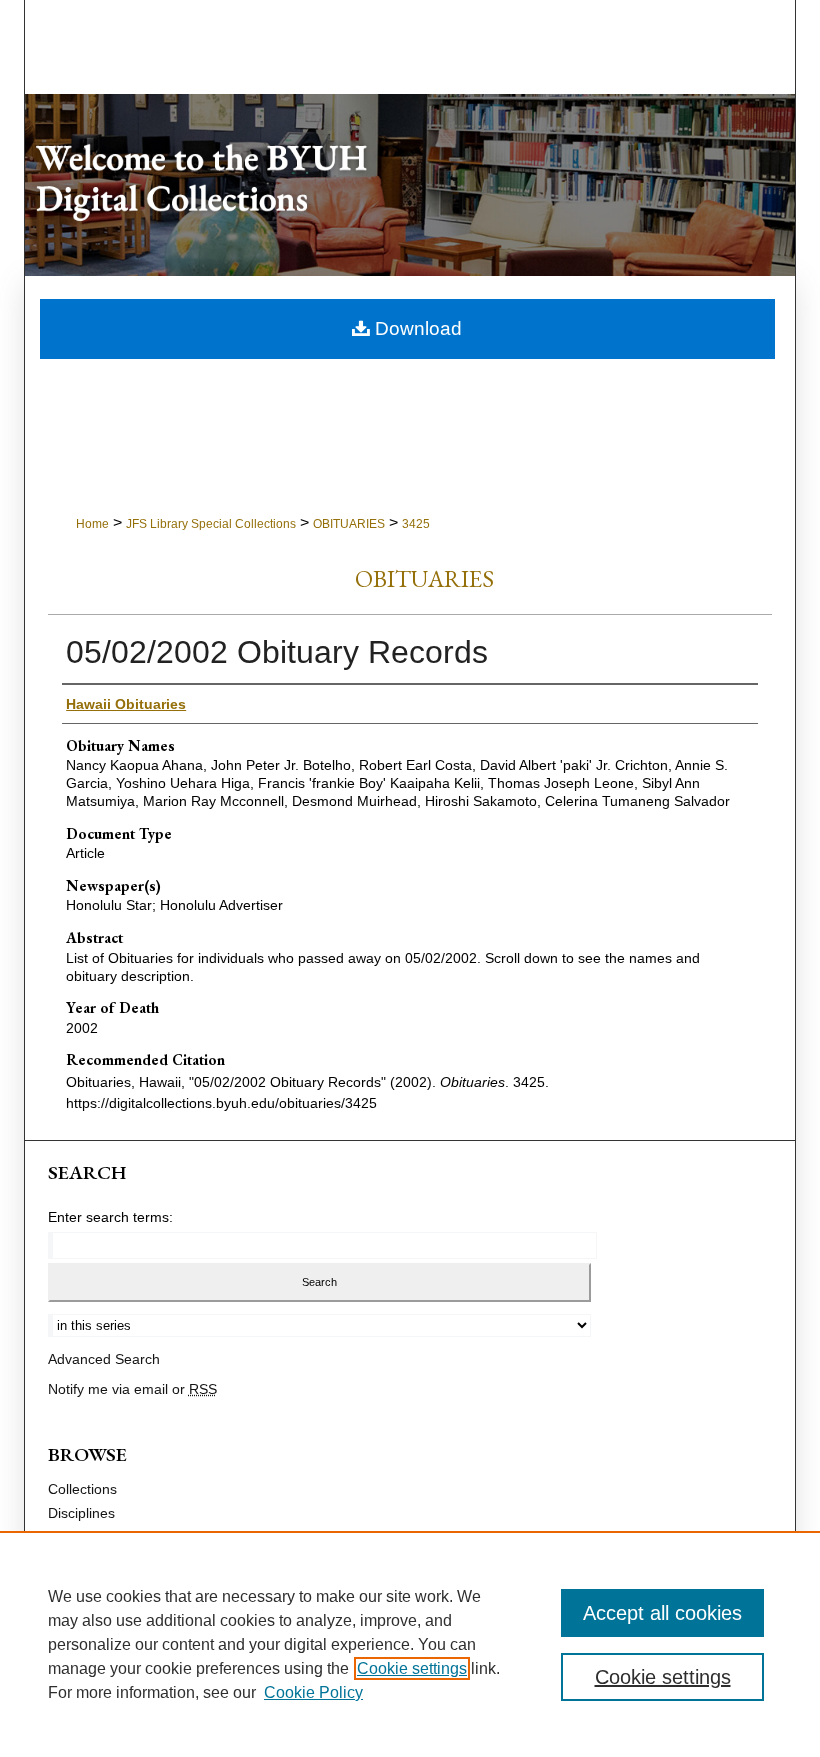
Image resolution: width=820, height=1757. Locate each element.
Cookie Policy (313, 1692)
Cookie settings (412, 1668)
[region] (410, 1644)
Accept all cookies (662, 1613)
